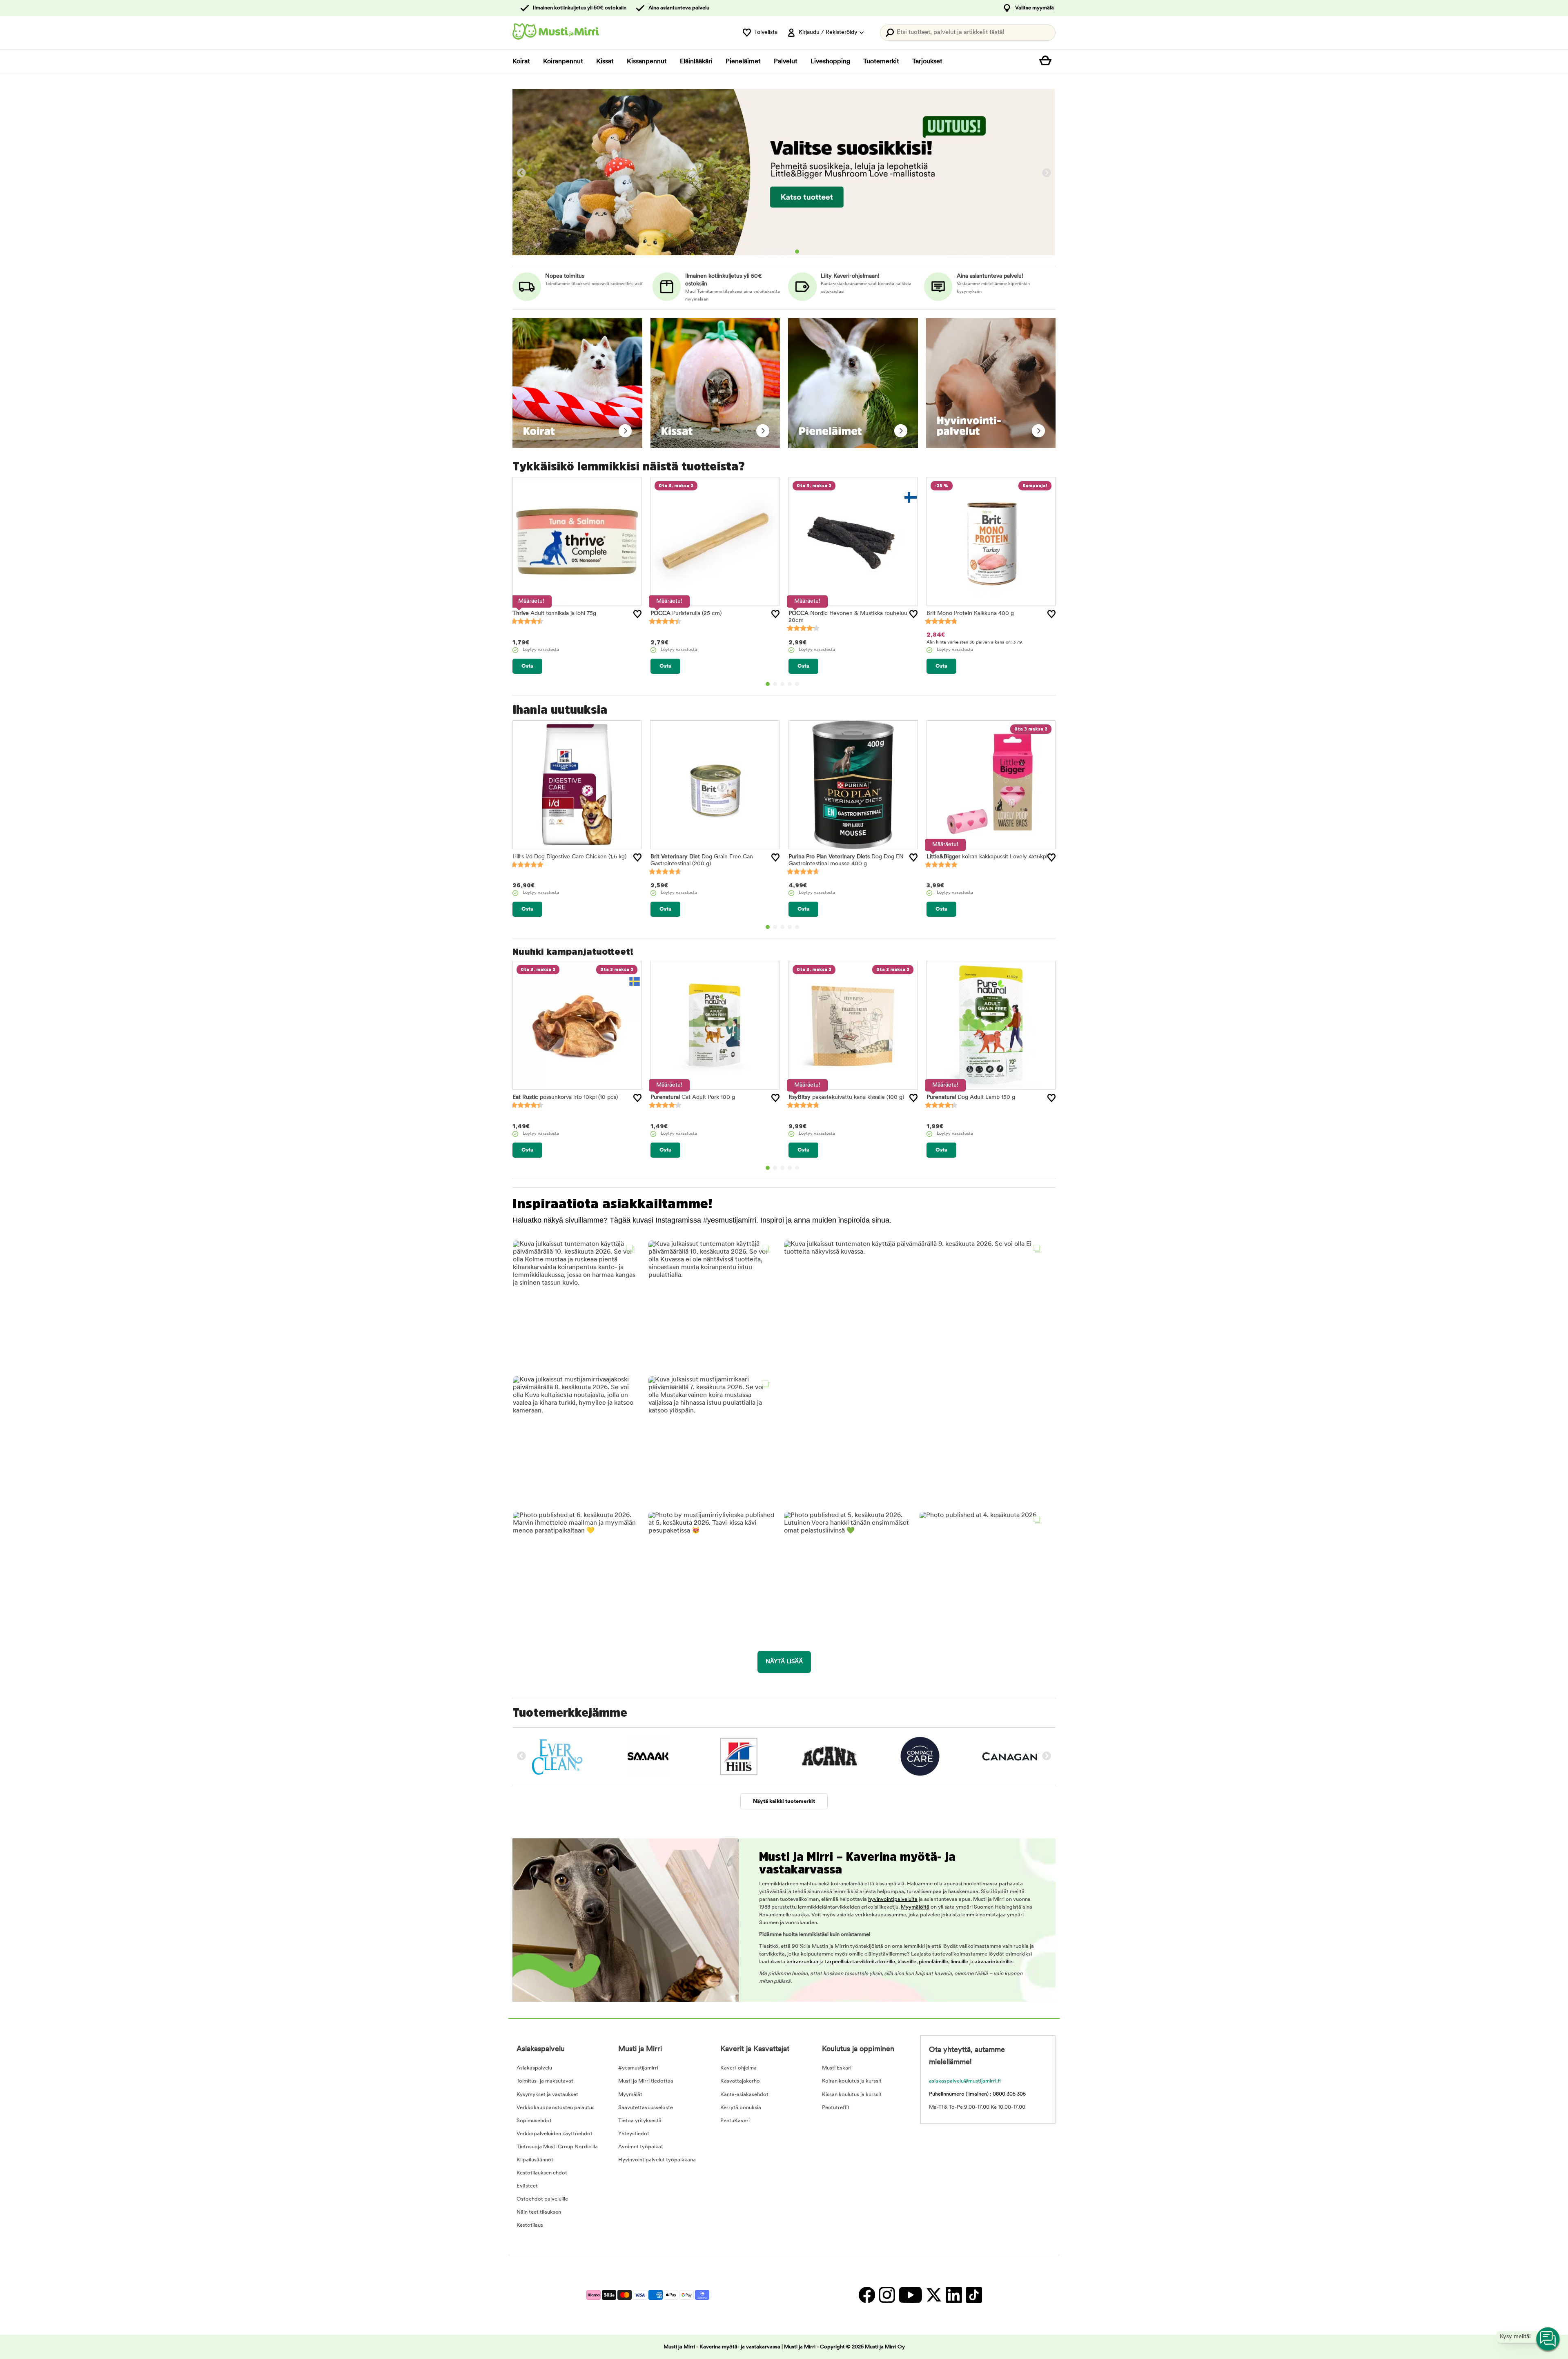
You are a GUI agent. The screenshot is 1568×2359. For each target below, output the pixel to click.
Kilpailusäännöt (535, 2160)
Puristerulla (686, 614)
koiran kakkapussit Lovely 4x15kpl (987, 857)
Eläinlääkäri (696, 62)
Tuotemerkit (881, 62)
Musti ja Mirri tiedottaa (646, 2081)
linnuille (959, 1962)
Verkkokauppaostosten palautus (556, 2108)
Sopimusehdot (534, 2121)
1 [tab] (768, 252)
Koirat (521, 62)
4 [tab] (790, 252)
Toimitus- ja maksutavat (545, 2081)
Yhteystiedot (634, 2134)
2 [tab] (775, 252)
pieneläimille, (934, 1962)
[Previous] (521, 173)
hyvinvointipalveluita (893, 1899)
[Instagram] (887, 2295)
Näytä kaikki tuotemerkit (784, 1801)
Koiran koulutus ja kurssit (852, 2081)
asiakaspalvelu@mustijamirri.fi (965, 2081)
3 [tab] (782, 252)
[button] (576, 1303)
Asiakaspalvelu (534, 2068)
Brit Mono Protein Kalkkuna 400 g (970, 614)
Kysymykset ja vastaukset (547, 2095)
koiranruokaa (803, 1962)
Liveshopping (830, 62)
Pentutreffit (836, 2108)
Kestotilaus (530, 2225)
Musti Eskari (837, 2068)
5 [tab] (797, 252)
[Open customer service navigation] (1548, 2339)
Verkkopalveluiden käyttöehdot (555, 2134)
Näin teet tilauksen (539, 2212)
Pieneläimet (743, 62)
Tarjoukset (927, 62)
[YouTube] (910, 2295)
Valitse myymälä (1035, 8)
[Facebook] (867, 2295)
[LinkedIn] (954, 2295)
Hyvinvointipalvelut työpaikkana (657, 2160)
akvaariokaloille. (994, 1962)
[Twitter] (934, 2295)
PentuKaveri (735, 2121)
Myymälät (630, 2095)
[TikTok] (973, 2295)
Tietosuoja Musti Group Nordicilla (557, 2147)
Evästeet (527, 2186)
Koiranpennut (563, 62)
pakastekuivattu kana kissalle (846, 1097)
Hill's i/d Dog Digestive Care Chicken (569, 857)
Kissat (605, 62)
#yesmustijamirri (638, 2068)
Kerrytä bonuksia (741, 2108)
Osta (527, 666)
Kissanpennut (647, 62)
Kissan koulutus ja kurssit (852, 2095)
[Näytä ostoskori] (1047, 62)
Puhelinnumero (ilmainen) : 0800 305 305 (977, 2094)
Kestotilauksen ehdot (542, 2173)
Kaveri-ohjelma (738, 2068)
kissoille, (908, 1962)
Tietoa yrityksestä (640, 2121)
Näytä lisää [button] (784, 1662)
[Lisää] (637, 614)
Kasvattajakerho (740, 2081)
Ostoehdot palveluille (542, 2199)
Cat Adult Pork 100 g (693, 1097)
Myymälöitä (915, 1907)
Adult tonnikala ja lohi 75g (554, 614)
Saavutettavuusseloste (646, 2108)
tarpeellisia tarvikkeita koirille (860, 1962)
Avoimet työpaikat (641, 2147)
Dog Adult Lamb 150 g (971, 1097)
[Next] (1047, 173)
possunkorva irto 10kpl (565, 1097)
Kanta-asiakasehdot (744, 2095)
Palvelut (786, 62)
